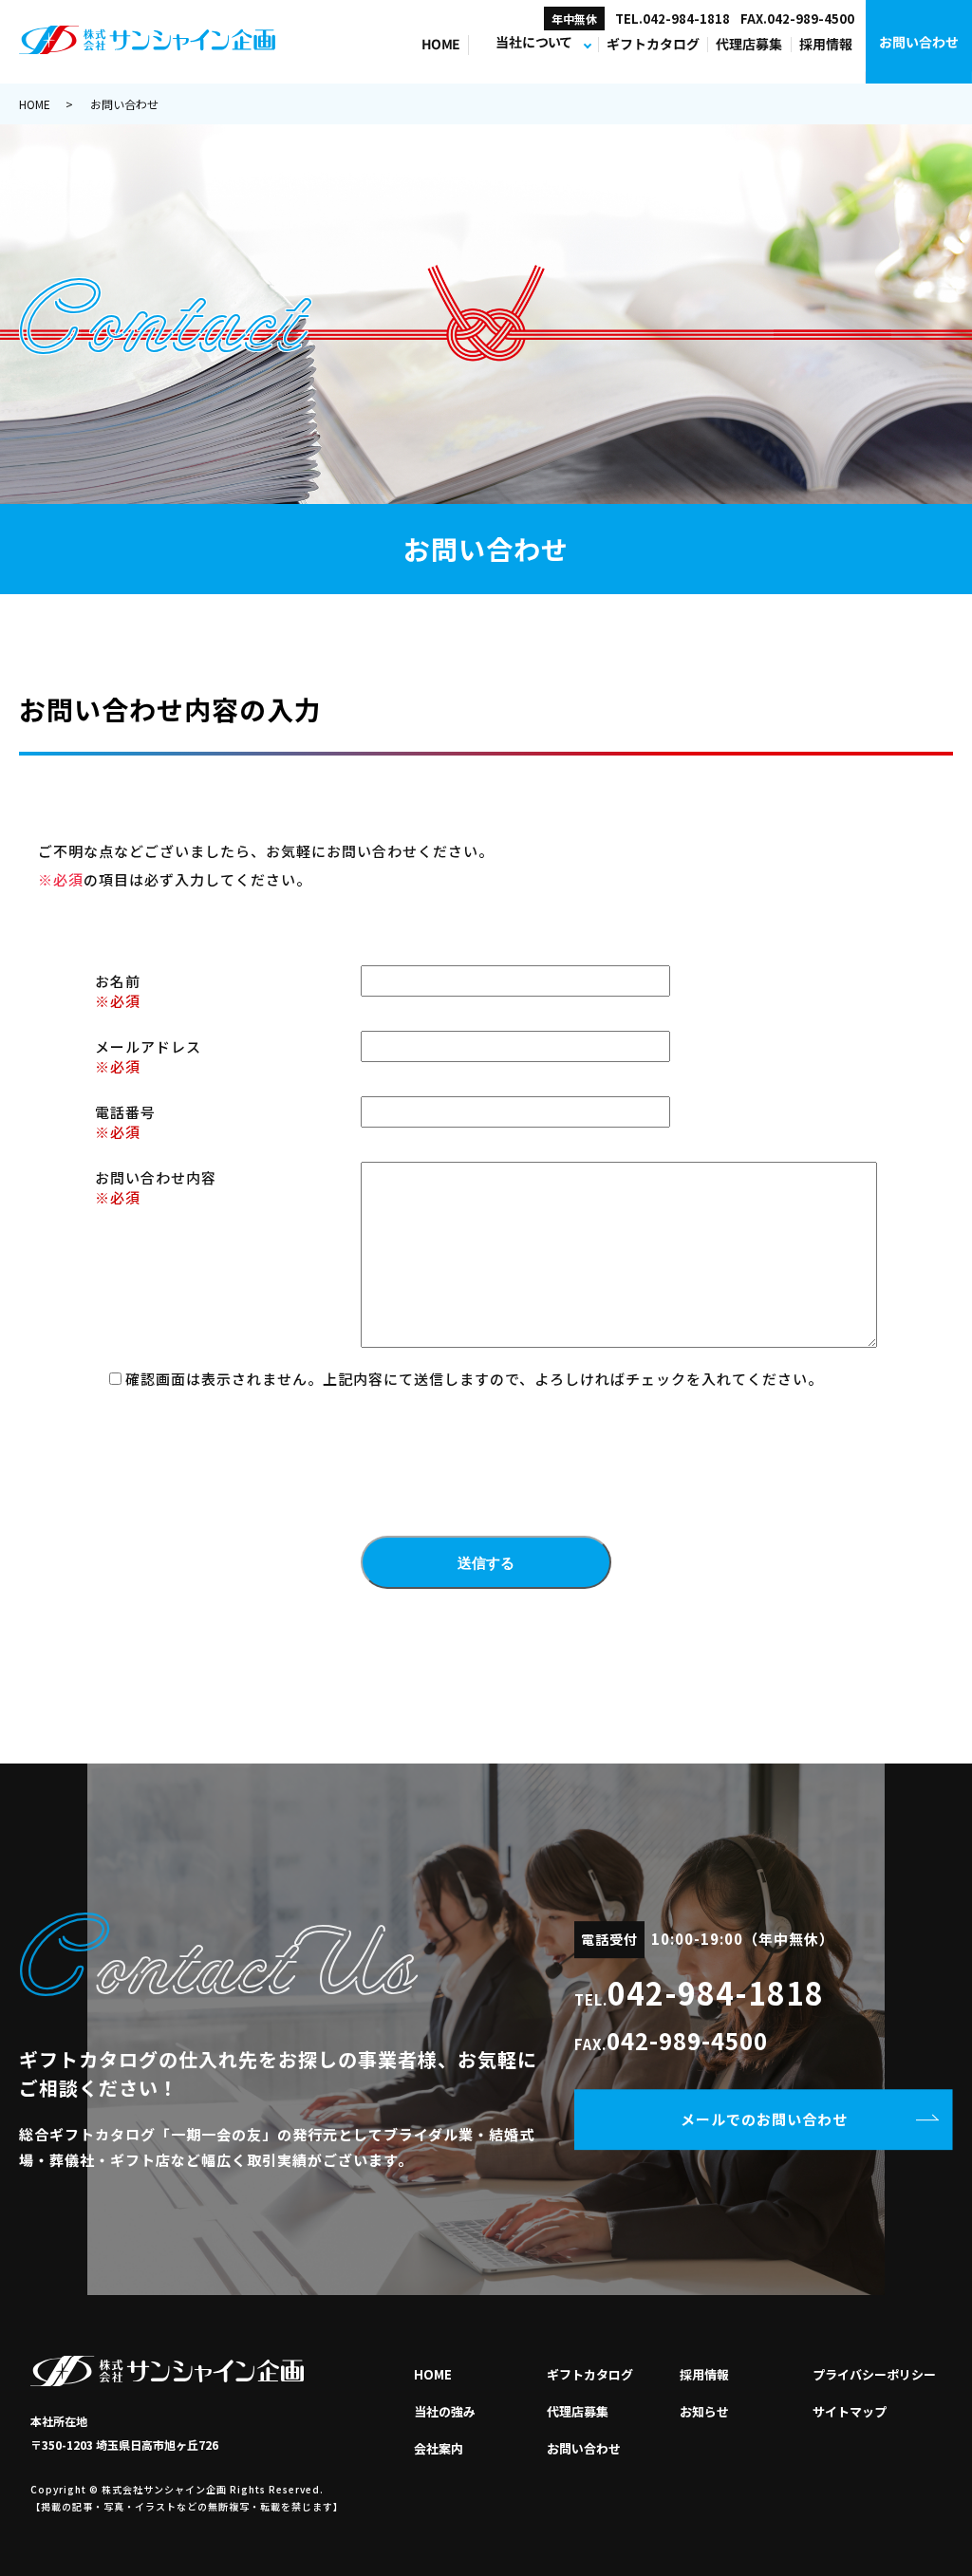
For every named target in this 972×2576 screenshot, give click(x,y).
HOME (440, 45)
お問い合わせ (919, 42)
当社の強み (445, 2411)
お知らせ (704, 2411)
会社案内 (439, 2448)
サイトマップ (850, 2411)
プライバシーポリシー (874, 2374)
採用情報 (826, 45)
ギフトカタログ (653, 45)
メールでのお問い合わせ (764, 2119)
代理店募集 (750, 45)
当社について (533, 43)
